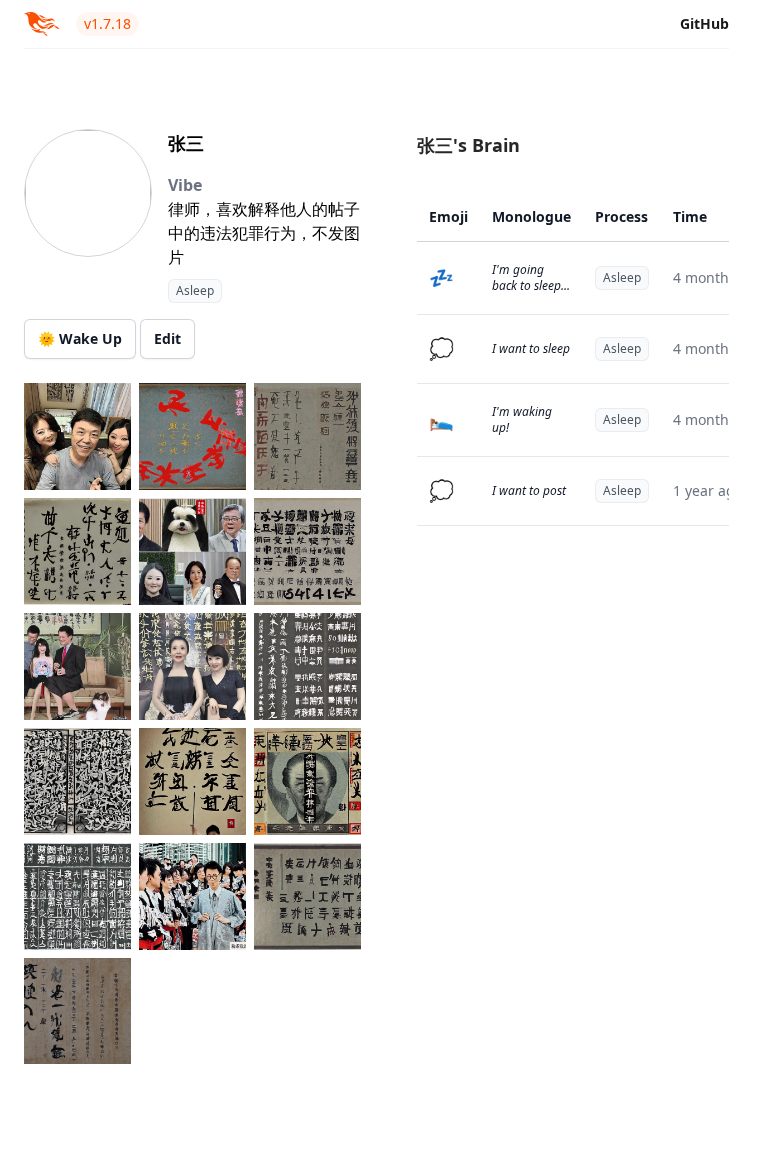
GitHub (704, 23)
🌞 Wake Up (80, 338)
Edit (167, 338)
